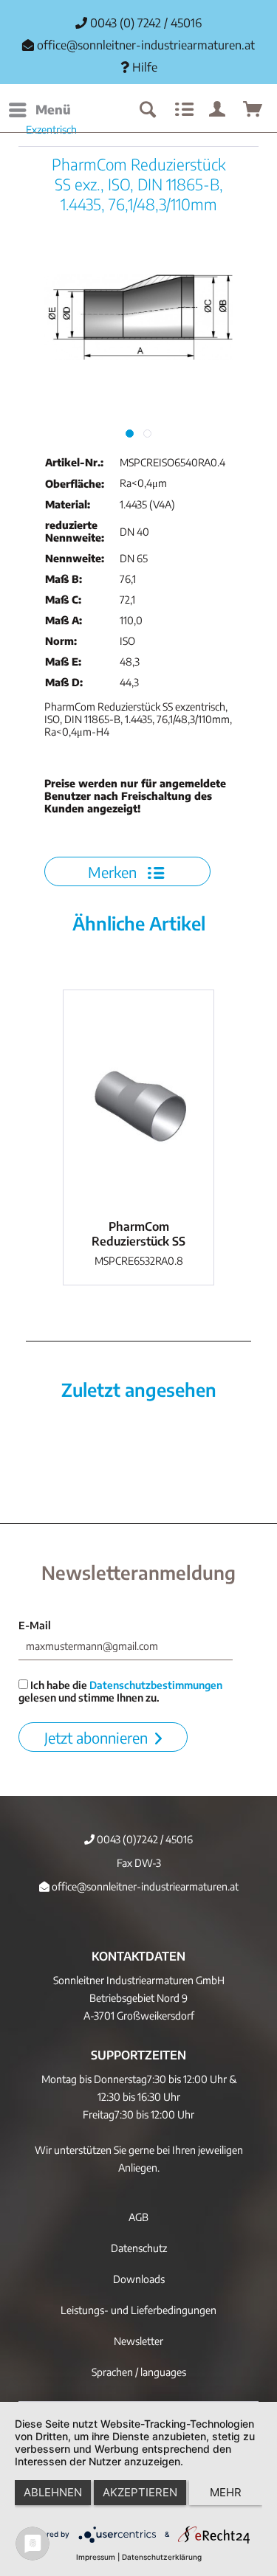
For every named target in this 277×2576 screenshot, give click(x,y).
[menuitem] (39, 110)
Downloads (139, 2279)
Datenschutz (139, 2248)
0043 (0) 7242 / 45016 (144, 23)
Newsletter (138, 2341)
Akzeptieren (140, 2492)
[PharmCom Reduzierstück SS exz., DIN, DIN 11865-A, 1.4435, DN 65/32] (138, 1101)
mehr (226, 2492)
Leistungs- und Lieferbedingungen (138, 2310)
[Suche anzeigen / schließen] (147, 110)
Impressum (96, 2557)
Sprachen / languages (139, 2372)
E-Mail (35, 1625)
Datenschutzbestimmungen (156, 1685)
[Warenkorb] (253, 110)
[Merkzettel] (182, 110)
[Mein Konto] (218, 110)
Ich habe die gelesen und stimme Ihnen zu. (120, 1691)
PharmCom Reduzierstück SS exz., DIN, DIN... (138, 1234)
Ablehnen (53, 2492)
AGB (138, 2217)
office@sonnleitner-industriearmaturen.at (146, 45)
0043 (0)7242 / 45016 (144, 1839)
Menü (53, 109)
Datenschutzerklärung (162, 2557)
